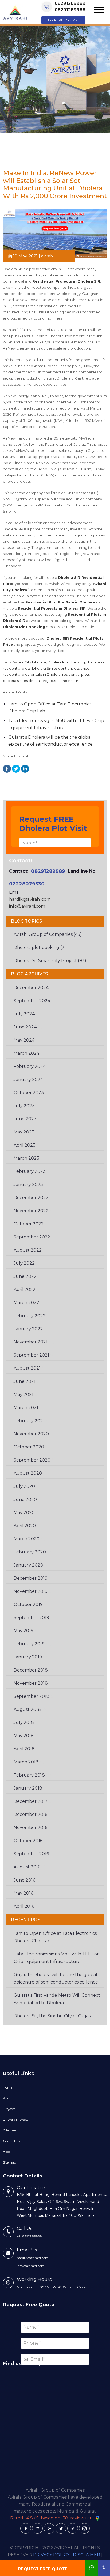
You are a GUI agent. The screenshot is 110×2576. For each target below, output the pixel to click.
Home (8, 2087)
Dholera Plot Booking (66, 662)
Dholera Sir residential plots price (61, 668)
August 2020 (28, 1473)
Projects (9, 2109)
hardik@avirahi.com (30, 899)
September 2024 (32, 1001)
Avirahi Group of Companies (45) (48, 934)
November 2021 (31, 1342)
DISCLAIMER (87, 2555)
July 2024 (24, 1014)
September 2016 (31, 1854)
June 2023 (25, 1119)
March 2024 (26, 1053)
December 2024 (31, 988)
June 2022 (25, 1276)
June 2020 (25, 1499)
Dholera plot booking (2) (40, 947)
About (8, 2098)
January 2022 (28, 1329)
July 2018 (24, 1723)
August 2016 (27, 1867)
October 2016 (28, 1841)
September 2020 (32, 1460)
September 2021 (31, 1355)
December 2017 (31, 1801)
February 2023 (30, 1171)
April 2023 (25, 1145)
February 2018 (29, 1775)
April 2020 (25, 1526)
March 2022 (26, 1303)
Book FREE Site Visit (64, 20)
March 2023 (26, 1158)
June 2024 (25, 1027)
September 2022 (32, 1237)
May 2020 (24, 1513)
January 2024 (28, 1079)
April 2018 (24, 1749)
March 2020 (27, 1539)
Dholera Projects (16, 2119)
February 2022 (30, 1316)
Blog (7, 2152)
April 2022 (25, 1289)
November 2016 (30, 1828)
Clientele (9, 2130)
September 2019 (31, 1618)
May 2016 (23, 1893)
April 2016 (24, 1906)
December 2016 (30, 1814)
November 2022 (31, 1211)
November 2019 (31, 1591)
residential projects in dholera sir (50, 681)
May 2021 (23, 1394)
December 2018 (31, 1670)
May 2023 (24, 1132)
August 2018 (27, 1709)
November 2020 (31, 1434)
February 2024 (30, 1066)
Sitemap (9, 2162)
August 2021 (27, 1368)
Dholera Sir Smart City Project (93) (50, 961)
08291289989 (70, 3)
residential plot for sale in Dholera (32, 674)
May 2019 (23, 1631)
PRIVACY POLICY (51, 2555)
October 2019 (28, 1604)
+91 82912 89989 (29, 2236)
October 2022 (29, 1224)
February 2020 (30, 1552)
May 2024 (24, 1040)
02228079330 (27, 884)
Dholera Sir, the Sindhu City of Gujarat (54, 2016)
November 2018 (31, 1683)
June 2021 (25, 1381)
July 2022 (24, 1263)
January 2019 (28, 1657)
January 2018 (28, 1788)
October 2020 (29, 1447)
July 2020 (24, 1486)
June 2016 (24, 1880)
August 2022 (28, 1250)
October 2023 (29, 1093)
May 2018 (24, 1736)
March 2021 (26, 1408)
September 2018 (32, 1696)
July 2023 (24, 1106)
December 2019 (31, 1578)
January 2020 (28, 1565)
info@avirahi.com (27, 906)
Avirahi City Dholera (29, 662)
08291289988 (70, 10)
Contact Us (11, 2141)
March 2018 (26, 1762)
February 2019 (29, 1644)
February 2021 (29, 1421)
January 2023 (28, 1184)
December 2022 (31, 1198)
